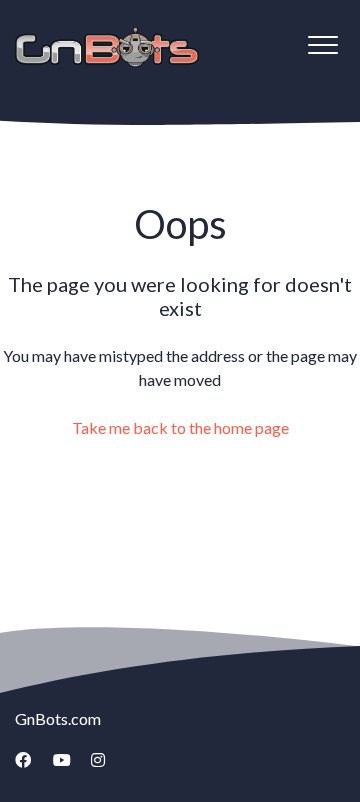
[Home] (107, 47)
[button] (322, 44)
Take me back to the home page (180, 427)
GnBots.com (58, 718)
